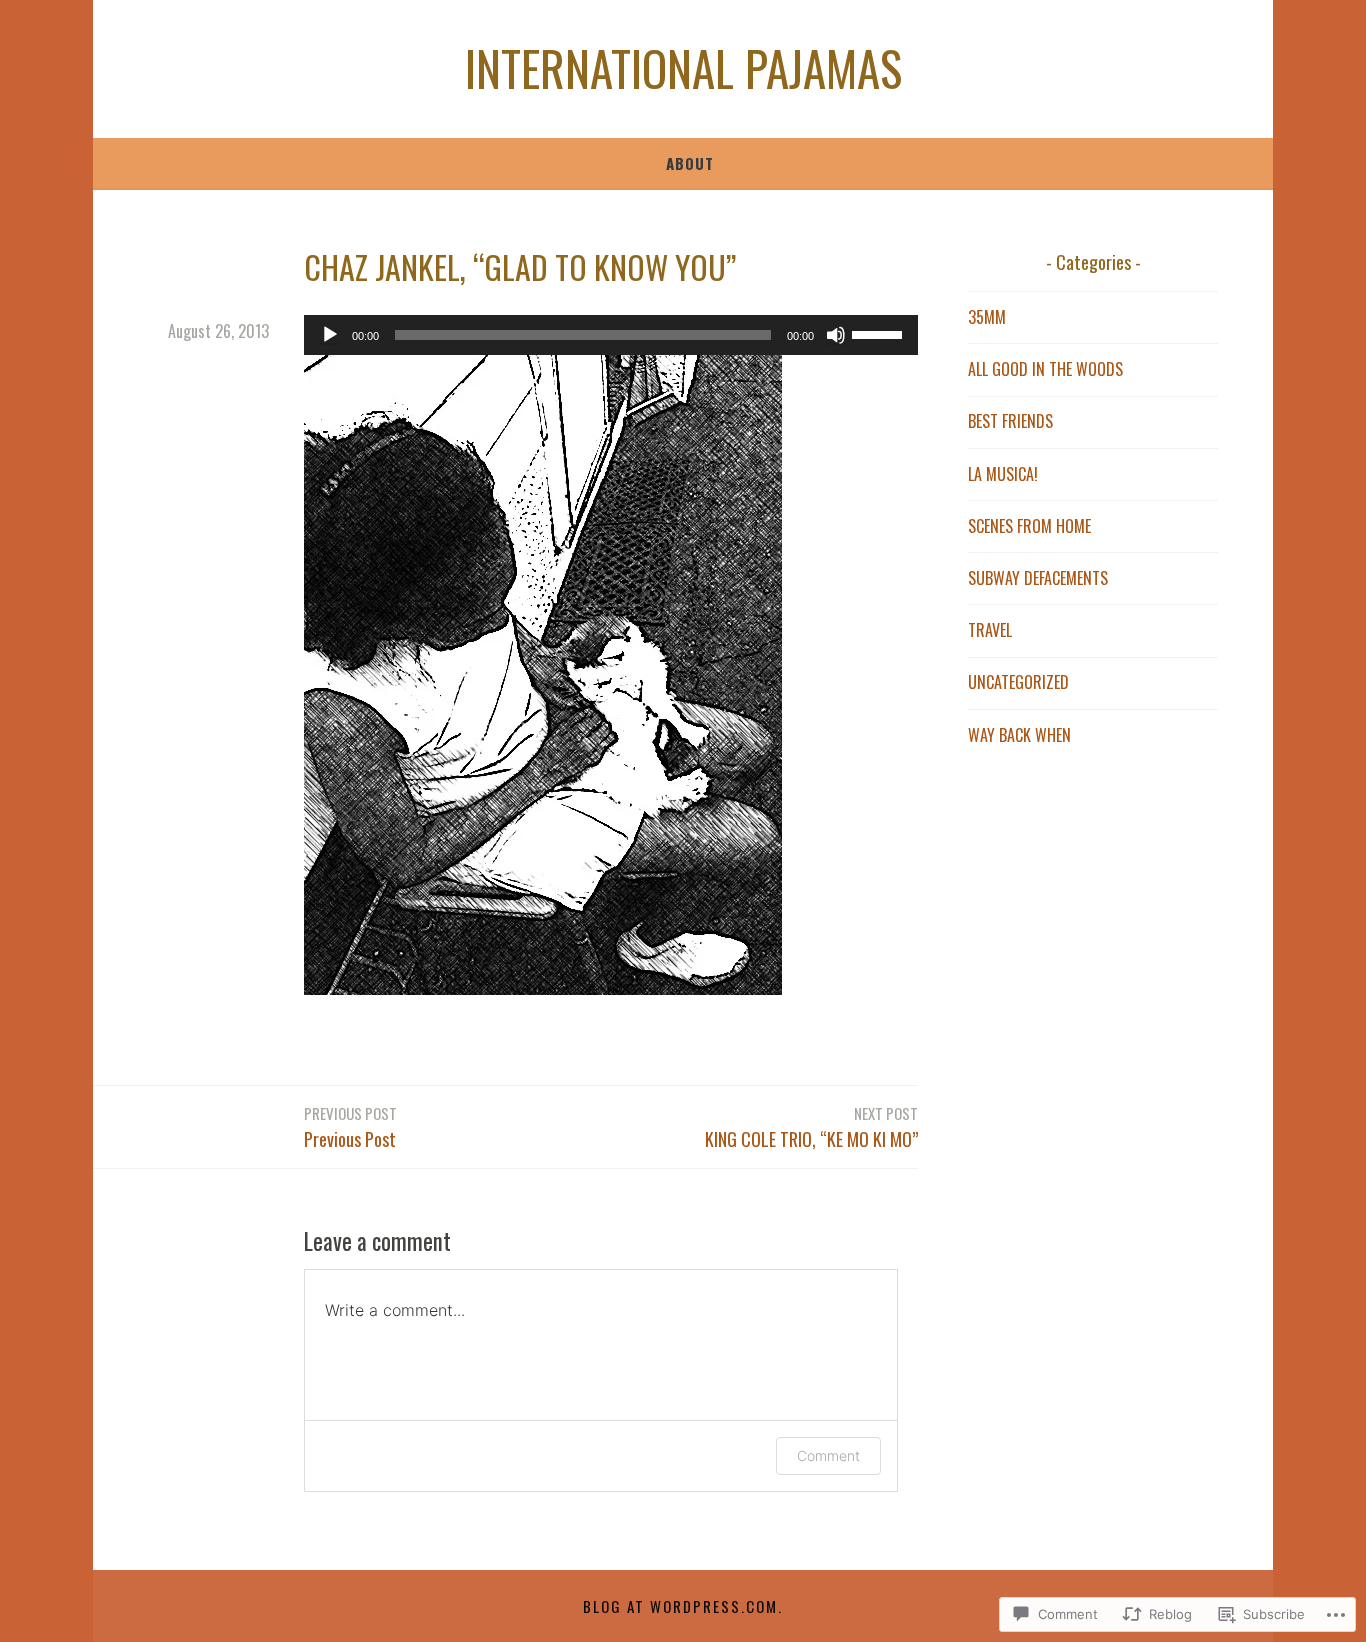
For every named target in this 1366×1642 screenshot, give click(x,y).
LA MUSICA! (1003, 474)
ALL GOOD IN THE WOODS (1045, 369)
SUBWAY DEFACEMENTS (1038, 578)
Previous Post (350, 1127)
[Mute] (836, 335)
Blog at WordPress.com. (683, 1606)
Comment (828, 1455)
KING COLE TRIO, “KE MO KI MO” (811, 1127)
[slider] (880, 333)
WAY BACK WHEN (1019, 735)
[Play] (330, 335)
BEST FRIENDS (1010, 421)
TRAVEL (990, 630)
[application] (611, 335)
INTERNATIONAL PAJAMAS (683, 68)
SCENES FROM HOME (1029, 526)
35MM (987, 317)
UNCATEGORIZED (1018, 682)
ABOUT (690, 163)
